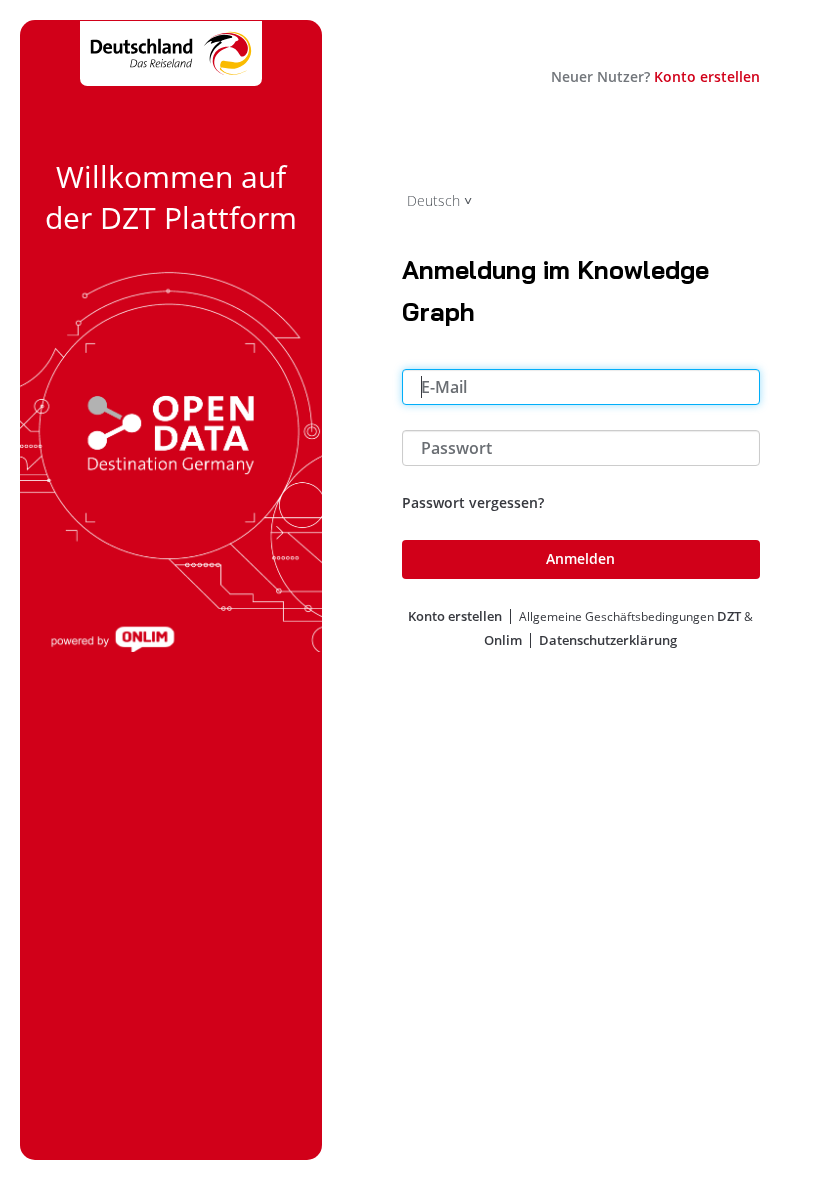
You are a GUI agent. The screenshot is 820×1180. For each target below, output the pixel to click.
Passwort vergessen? (473, 502)
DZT (729, 616)
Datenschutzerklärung (608, 640)
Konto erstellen (707, 76)
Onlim (503, 640)
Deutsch (433, 200)
